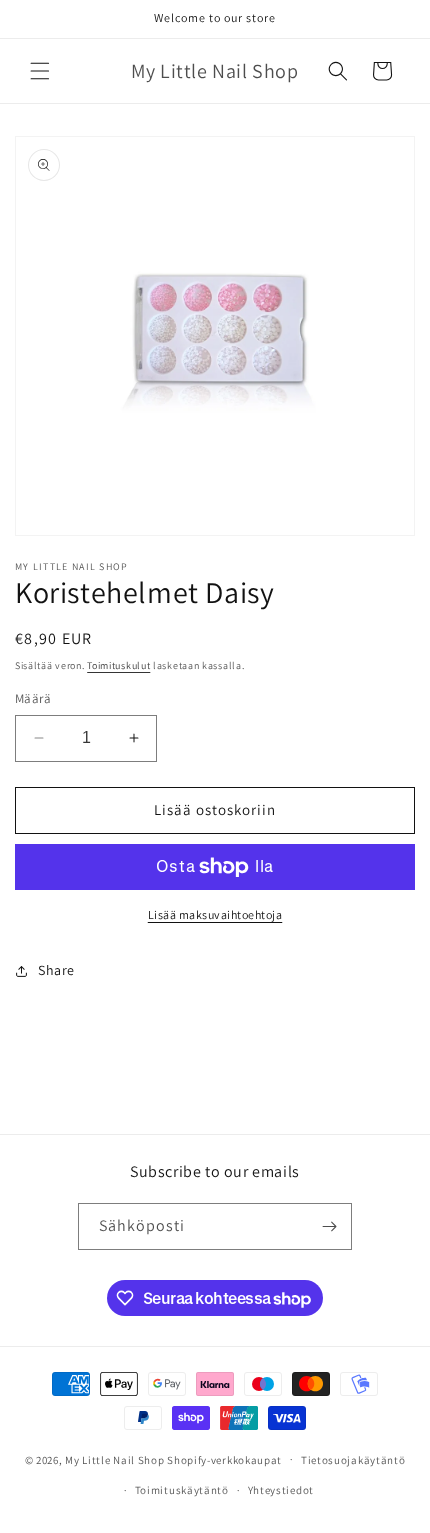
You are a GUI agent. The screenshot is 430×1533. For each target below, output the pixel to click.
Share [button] (56, 970)
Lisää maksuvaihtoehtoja (215, 914)
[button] (40, 71)
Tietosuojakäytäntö (353, 1460)
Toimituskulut (118, 665)
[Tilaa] (329, 1226)
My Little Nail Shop (114, 1459)
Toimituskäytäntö (182, 1490)
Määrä (33, 698)
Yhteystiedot (281, 1490)
